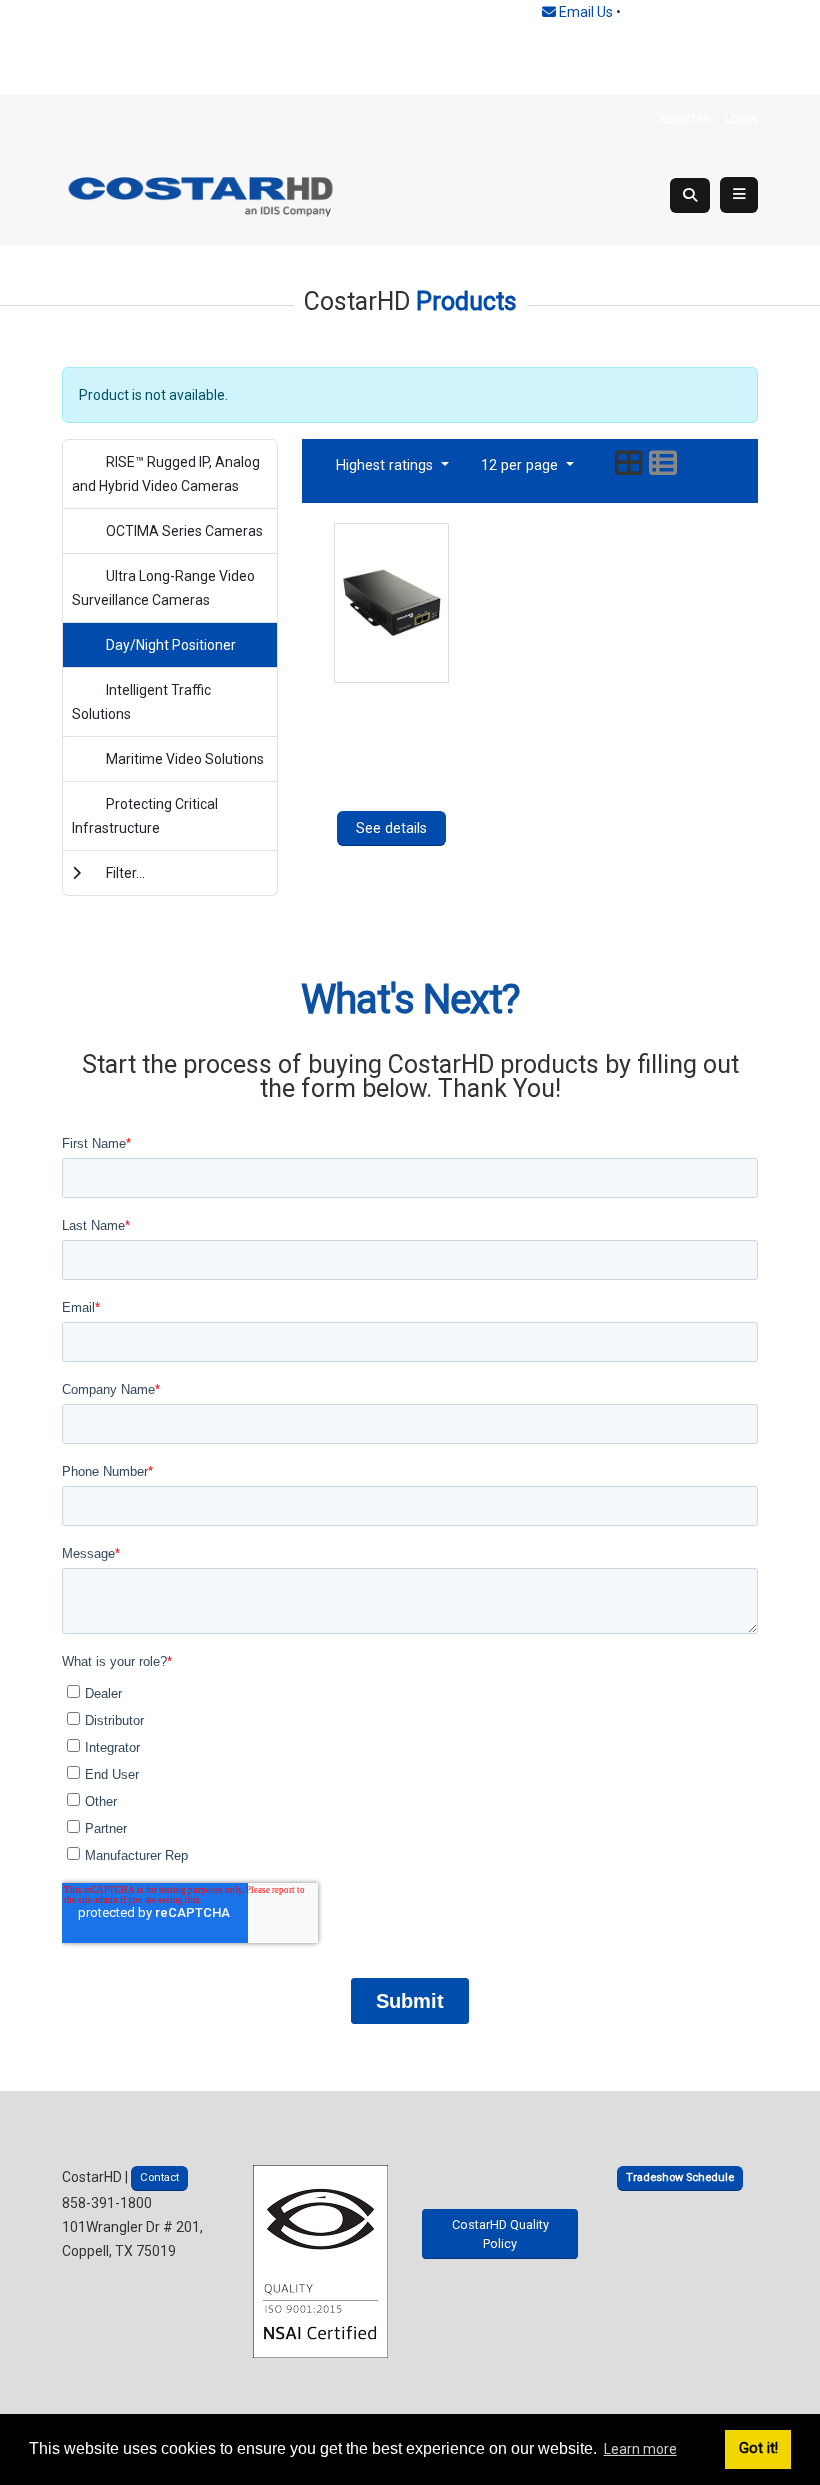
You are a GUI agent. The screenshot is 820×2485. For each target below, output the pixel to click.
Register (684, 119)
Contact (159, 2177)
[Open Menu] (739, 195)
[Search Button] (690, 195)
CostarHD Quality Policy (500, 2234)
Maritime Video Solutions (185, 759)
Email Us (584, 12)
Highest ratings (386, 465)
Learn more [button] (640, 2449)
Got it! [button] (758, 2448)
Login (741, 119)
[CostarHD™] (202, 194)
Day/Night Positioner (171, 645)
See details (391, 828)
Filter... (125, 873)
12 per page (521, 465)
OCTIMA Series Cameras (184, 531)
